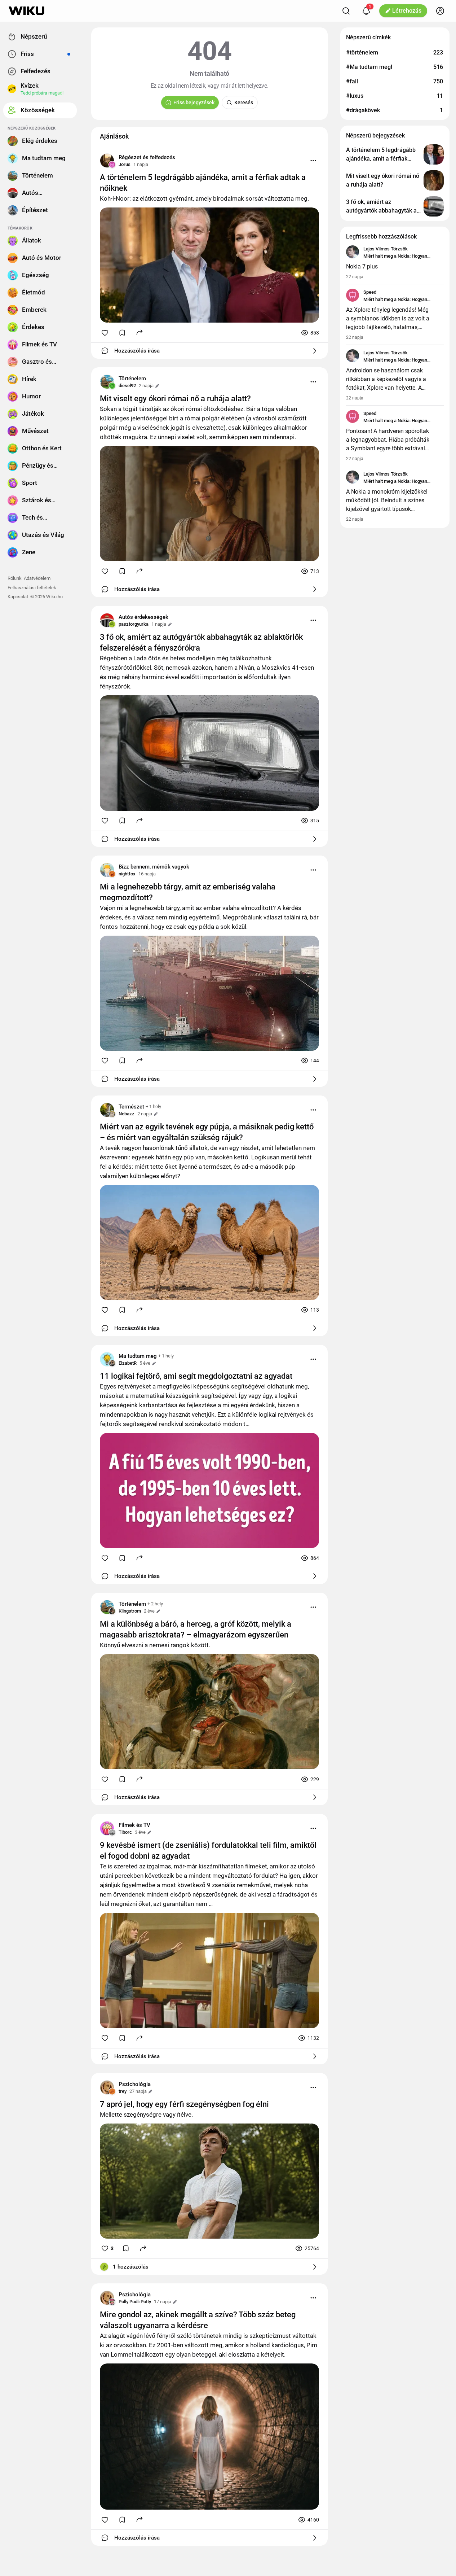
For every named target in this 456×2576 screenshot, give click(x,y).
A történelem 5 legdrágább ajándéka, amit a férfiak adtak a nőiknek (203, 183)
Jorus (125, 164)
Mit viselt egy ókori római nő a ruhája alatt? (175, 399)
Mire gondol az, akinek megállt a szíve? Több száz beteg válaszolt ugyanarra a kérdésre (198, 2320)
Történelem (132, 379)
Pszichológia (135, 2084)
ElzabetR (128, 1363)
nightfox (127, 874)
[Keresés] (346, 11)
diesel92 (127, 386)
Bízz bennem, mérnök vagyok (154, 867)
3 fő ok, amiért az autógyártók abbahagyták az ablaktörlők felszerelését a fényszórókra (201, 642)
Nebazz (127, 1114)
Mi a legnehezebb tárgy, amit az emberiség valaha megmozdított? (188, 892)
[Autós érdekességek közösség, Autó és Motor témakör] (107, 620)
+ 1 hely (153, 1107)
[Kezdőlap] (26, 11)
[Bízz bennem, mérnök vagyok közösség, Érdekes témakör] (107, 870)
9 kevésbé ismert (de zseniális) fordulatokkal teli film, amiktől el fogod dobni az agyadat (208, 1851)
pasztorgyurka (134, 624)
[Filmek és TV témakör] (107, 1828)
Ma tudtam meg (138, 1356)
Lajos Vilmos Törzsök (386, 249)
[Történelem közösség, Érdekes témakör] (107, 382)
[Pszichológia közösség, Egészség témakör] (107, 2087)
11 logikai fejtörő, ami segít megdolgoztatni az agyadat (196, 1376)
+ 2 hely (155, 1604)
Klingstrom (130, 1611)
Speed (370, 292)
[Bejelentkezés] (440, 11)
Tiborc (125, 1832)
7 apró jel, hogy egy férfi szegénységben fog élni (184, 2104)
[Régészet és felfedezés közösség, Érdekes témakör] (107, 161)
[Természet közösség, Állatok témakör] (107, 1110)
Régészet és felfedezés (147, 157)
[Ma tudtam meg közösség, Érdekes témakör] (107, 1359)
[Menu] (313, 161)
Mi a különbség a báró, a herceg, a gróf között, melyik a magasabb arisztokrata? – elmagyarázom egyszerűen (196, 1629)
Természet (131, 1107)
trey (123, 2091)
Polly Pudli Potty (135, 2302)
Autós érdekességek (143, 617)
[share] (140, 332)
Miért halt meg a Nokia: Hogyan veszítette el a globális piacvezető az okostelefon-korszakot (401, 257)
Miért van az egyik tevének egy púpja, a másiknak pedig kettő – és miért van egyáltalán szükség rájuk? (207, 1132)
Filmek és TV (134, 1825)
